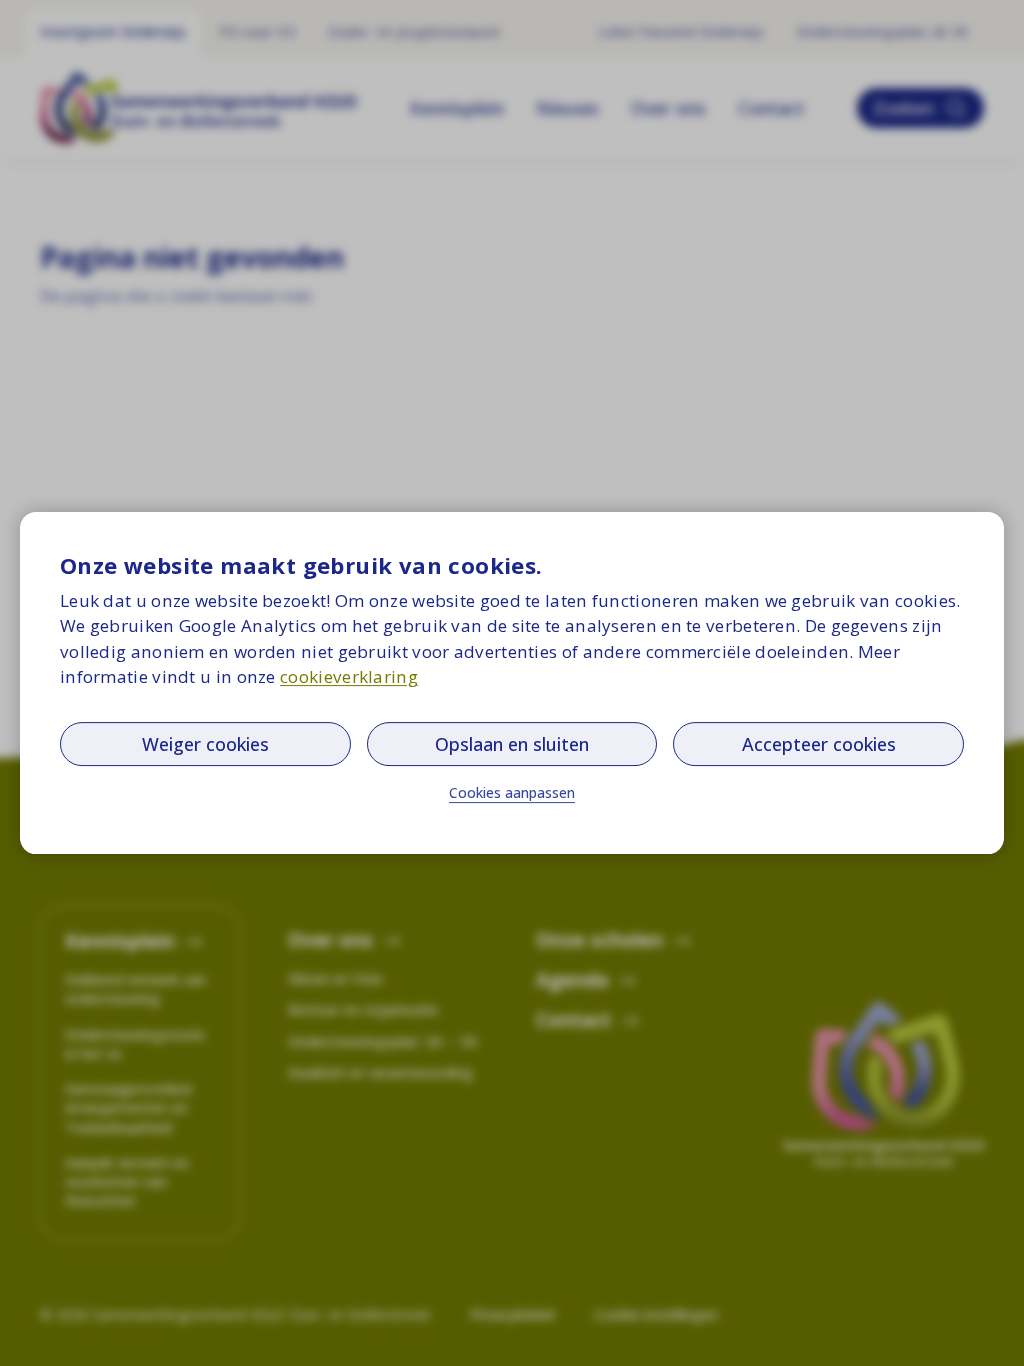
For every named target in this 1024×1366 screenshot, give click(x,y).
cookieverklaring (349, 676)
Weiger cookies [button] (205, 744)
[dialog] (512, 683)
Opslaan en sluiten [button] (512, 744)
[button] (512, 793)
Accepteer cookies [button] (819, 744)
